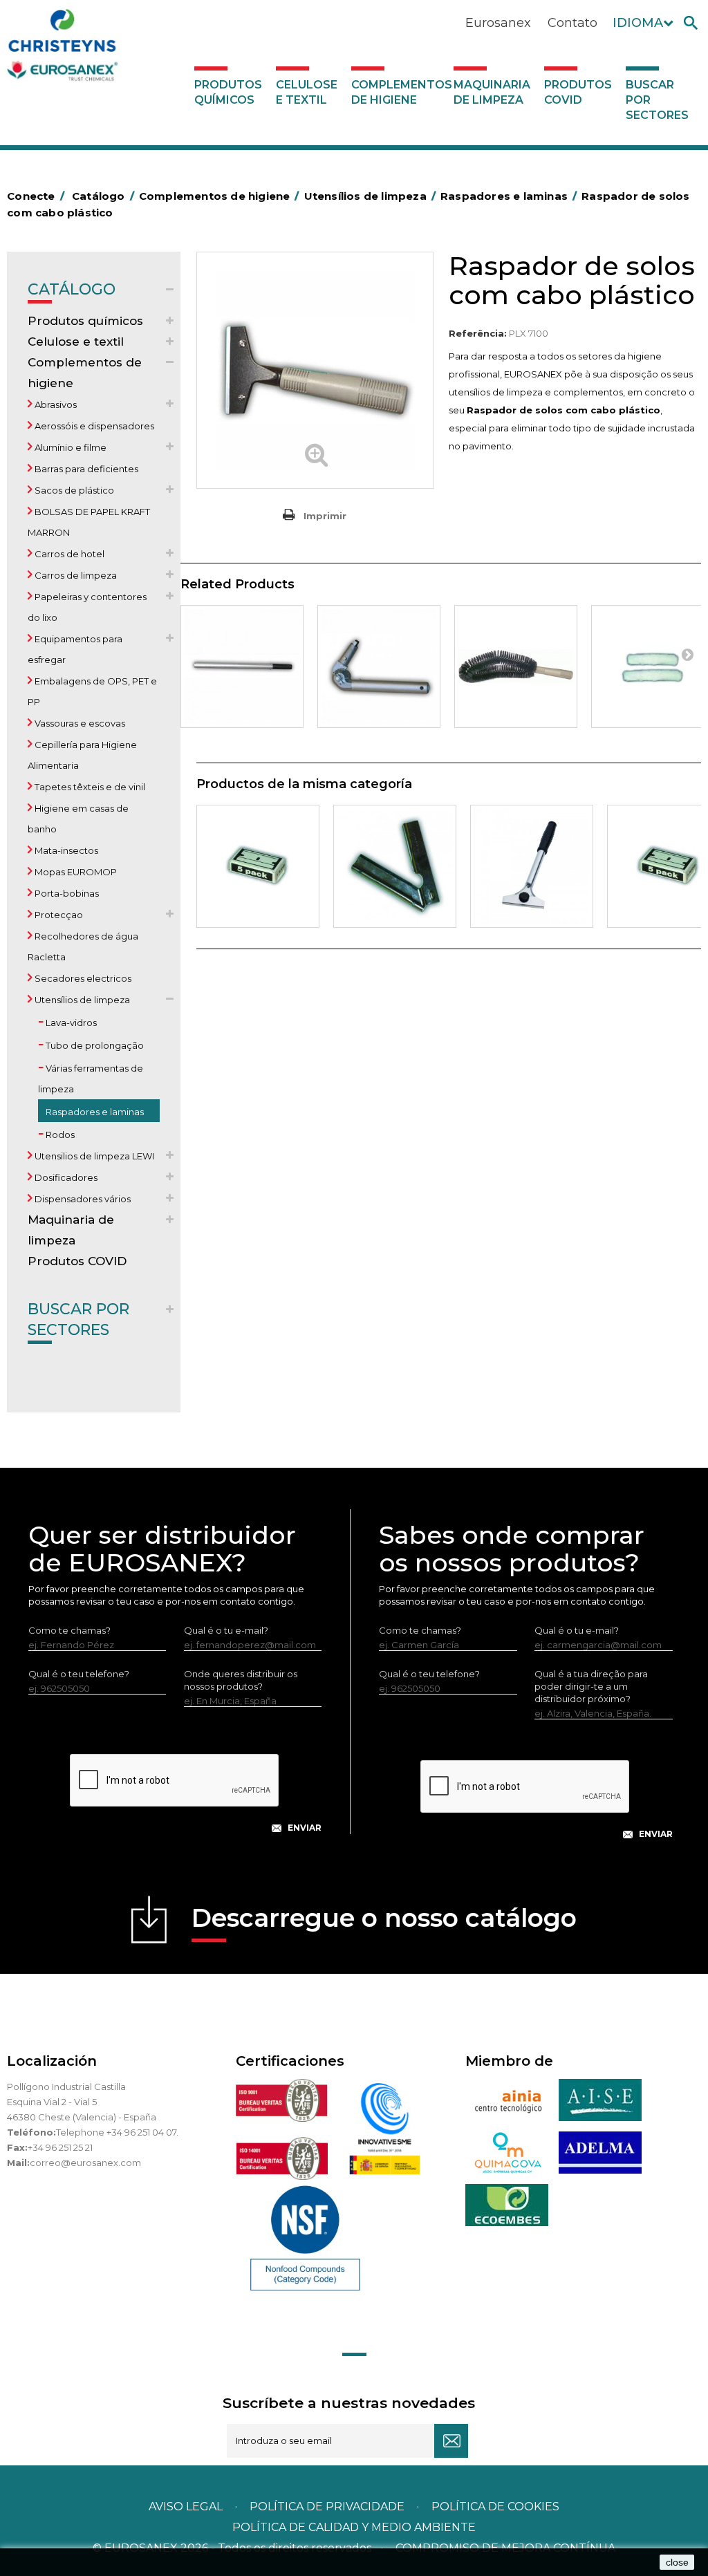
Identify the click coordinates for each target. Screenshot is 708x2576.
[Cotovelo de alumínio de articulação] (379, 666)
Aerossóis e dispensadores (93, 426)
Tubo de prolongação (94, 1045)
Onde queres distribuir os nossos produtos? (241, 1680)
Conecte (36, 196)
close (677, 2562)
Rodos (59, 1135)
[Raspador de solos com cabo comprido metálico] (532, 866)
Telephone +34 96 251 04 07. (117, 2132)
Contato (572, 23)
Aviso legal (186, 2507)
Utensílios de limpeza (81, 1000)
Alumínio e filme (69, 447)
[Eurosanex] (100, 48)
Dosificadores (65, 1177)
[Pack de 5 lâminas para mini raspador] (258, 866)
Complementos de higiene (399, 92)
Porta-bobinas (66, 893)
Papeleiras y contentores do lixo (87, 607)
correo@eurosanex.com (85, 2163)
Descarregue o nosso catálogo (384, 1918)
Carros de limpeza (75, 575)
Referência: (478, 333)
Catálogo (72, 289)
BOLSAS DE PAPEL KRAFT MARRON (89, 522)
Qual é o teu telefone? (79, 1674)
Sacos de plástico (73, 490)
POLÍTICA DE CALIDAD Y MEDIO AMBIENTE (354, 2527)
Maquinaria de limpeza (492, 92)
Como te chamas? (69, 1630)
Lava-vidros (70, 1023)
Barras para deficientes (85, 469)
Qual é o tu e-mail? (226, 1630)
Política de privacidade (327, 2507)
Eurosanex (498, 23)
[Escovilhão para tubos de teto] (516, 666)
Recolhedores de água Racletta (83, 946)
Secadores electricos (82, 978)
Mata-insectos (65, 850)
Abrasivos (55, 404)
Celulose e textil (307, 92)
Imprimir (325, 516)
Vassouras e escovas (79, 723)
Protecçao (58, 915)
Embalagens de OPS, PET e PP (92, 691)
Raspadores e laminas (94, 1112)
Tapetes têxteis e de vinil (89, 787)
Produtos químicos (228, 92)
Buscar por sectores (657, 100)
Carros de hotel (68, 554)
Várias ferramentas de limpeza (91, 1079)
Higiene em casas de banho (78, 819)
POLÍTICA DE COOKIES (495, 2507)
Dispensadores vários (82, 1199)
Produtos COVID (578, 92)
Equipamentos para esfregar (75, 649)
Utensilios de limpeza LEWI (93, 1156)
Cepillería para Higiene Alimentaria (82, 755)
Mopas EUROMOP (75, 872)
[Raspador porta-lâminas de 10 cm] (395, 866)
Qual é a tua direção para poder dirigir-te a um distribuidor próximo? (591, 1686)
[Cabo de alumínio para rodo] (242, 666)
